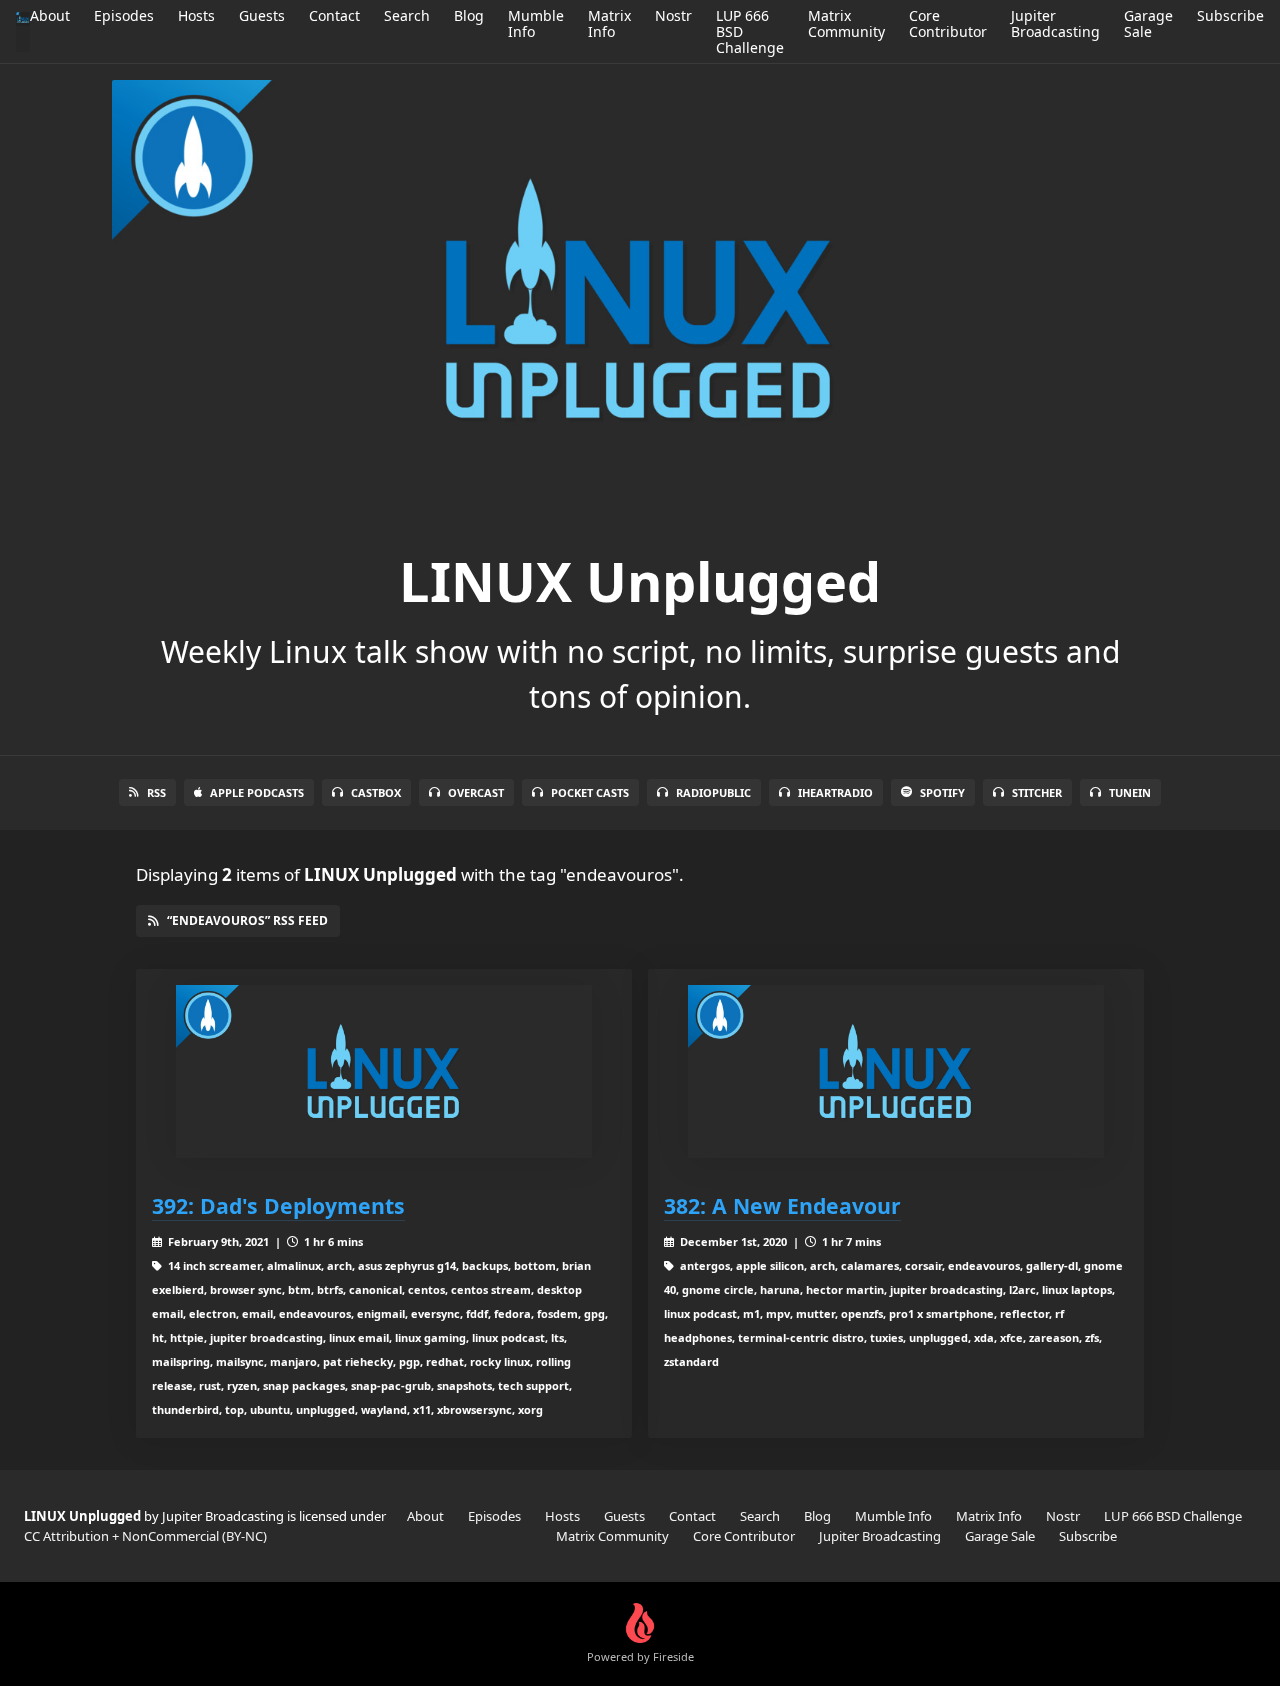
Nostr (673, 15)
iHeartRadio (835, 792)
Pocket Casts (590, 792)
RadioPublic (713, 792)
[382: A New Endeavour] (896, 1071)
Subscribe (1230, 15)
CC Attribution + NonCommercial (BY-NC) (145, 1536)
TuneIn (1130, 792)
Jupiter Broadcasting (1055, 23)
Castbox (376, 792)
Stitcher (1037, 792)
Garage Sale (1148, 23)
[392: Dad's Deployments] (384, 1071)
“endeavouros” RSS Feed (247, 920)
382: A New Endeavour (782, 1205)
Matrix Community (846, 23)
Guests (262, 15)
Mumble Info (536, 23)
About (50, 15)
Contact (334, 15)
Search (407, 15)
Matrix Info (609, 23)
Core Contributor (948, 23)
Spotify (942, 792)
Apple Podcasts (257, 792)
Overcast (476, 792)
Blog (469, 15)
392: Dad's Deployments (278, 1205)
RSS (156, 792)
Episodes (124, 15)
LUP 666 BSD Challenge (1173, 1516)
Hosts (196, 15)
